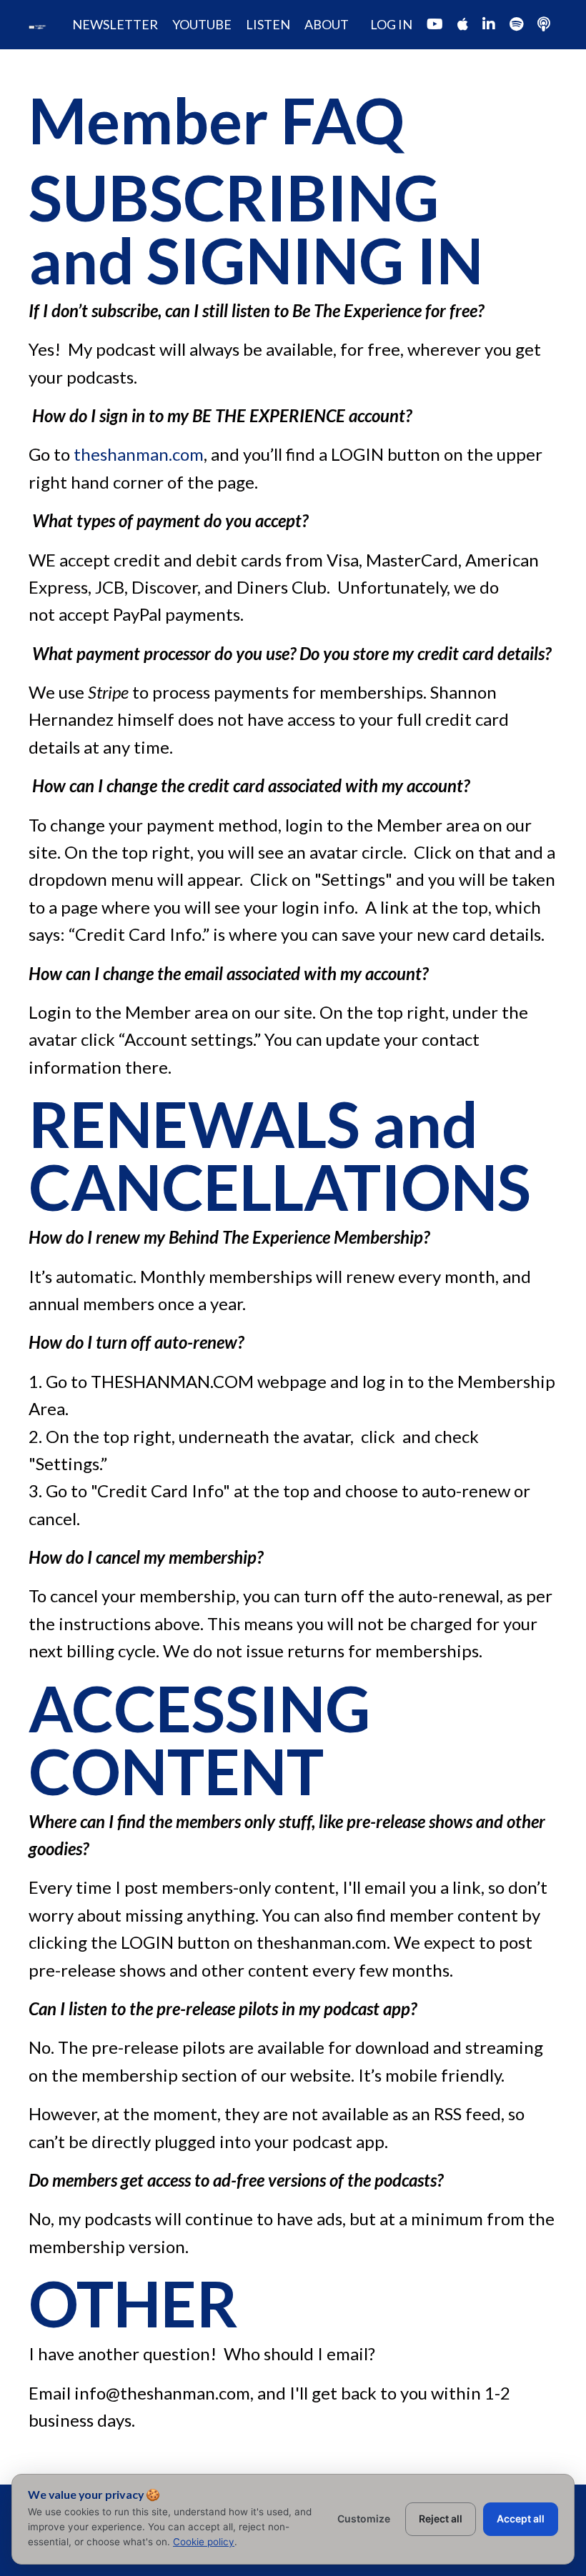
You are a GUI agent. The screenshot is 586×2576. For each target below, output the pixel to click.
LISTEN (268, 24)
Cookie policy (204, 2542)
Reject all (441, 2518)
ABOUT (327, 24)
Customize (364, 2518)
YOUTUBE (202, 24)
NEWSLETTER (115, 24)
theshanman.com (139, 454)
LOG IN (391, 24)
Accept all (521, 2518)
